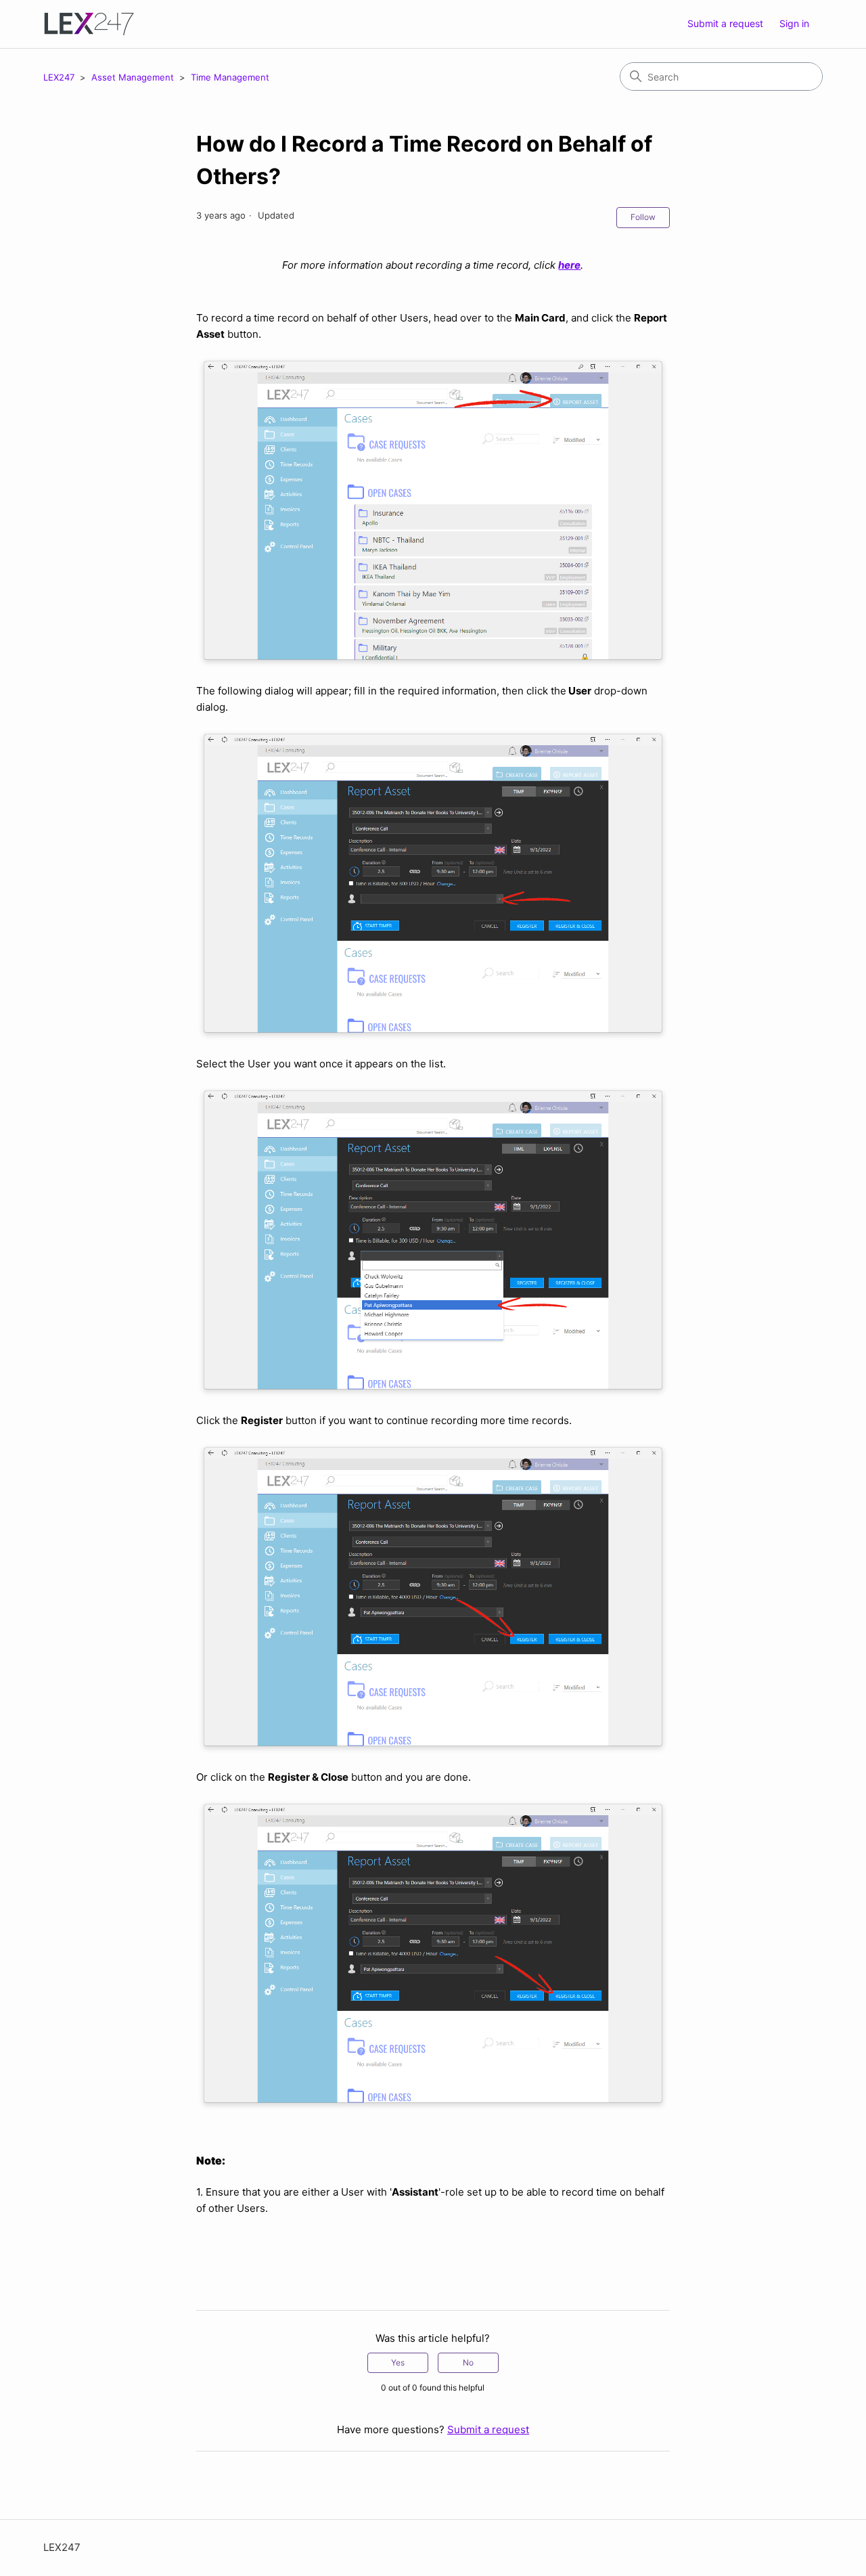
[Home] (89, 24)
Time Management (230, 77)
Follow (643, 217)
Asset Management (134, 77)
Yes (398, 2362)
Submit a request (725, 23)
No (468, 2362)
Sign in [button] (794, 23)
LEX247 (59, 77)
